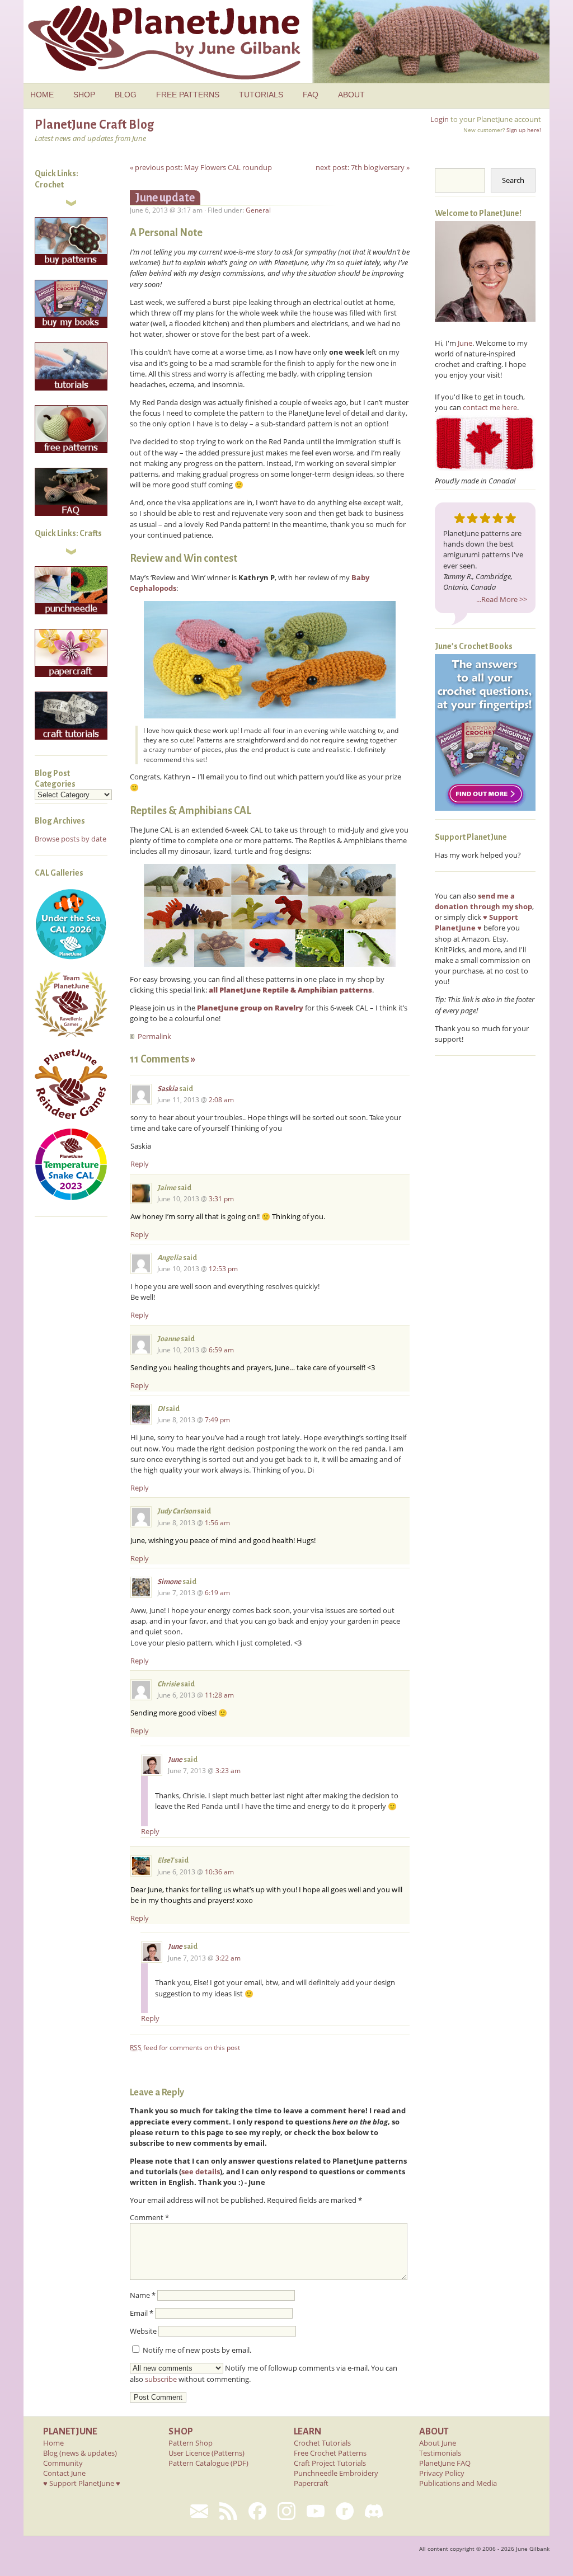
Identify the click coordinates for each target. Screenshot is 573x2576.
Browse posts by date (71, 839)
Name (143, 2295)
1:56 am (217, 1523)
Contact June (64, 2473)
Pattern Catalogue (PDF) (208, 2463)
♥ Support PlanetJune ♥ (82, 2483)
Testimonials (440, 2453)
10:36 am (219, 1872)
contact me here (490, 407)
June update (165, 198)
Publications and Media (458, 2483)
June (175, 1760)
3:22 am (228, 1958)
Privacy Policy (442, 2473)
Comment (149, 2217)
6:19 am (217, 1593)
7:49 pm (217, 1420)
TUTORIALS (261, 95)
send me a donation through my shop (483, 901)
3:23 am (228, 1771)
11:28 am (219, 1695)
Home (53, 2443)
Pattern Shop (191, 2443)
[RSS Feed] (228, 2511)
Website (143, 2331)
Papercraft (311, 2483)
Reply (140, 1164)
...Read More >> (502, 599)
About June (438, 2443)
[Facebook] (257, 2511)
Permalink (154, 1036)
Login (440, 119)
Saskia (168, 1089)
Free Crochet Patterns (330, 2453)
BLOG (126, 95)
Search (513, 180)
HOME (42, 95)
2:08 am (221, 1100)
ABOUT (351, 95)
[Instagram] (286, 2511)
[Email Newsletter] (199, 2511)
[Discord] (374, 2511)
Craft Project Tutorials (330, 2463)
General (258, 210)
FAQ (311, 95)
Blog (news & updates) (80, 2453)
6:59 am (221, 1350)
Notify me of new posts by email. (197, 2350)
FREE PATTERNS (188, 95)
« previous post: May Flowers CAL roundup (201, 167)
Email (142, 2313)
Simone (169, 1582)
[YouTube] (316, 2511)
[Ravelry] (345, 2511)
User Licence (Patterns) (206, 2453)
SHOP (84, 95)
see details (201, 2171)
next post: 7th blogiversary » (363, 167)
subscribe (161, 2379)
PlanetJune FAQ (445, 2463)
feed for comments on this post (185, 2048)
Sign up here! (524, 130)
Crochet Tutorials (322, 2443)
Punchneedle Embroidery (336, 2473)
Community (63, 2463)
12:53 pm (223, 1269)
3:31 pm (221, 1199)
